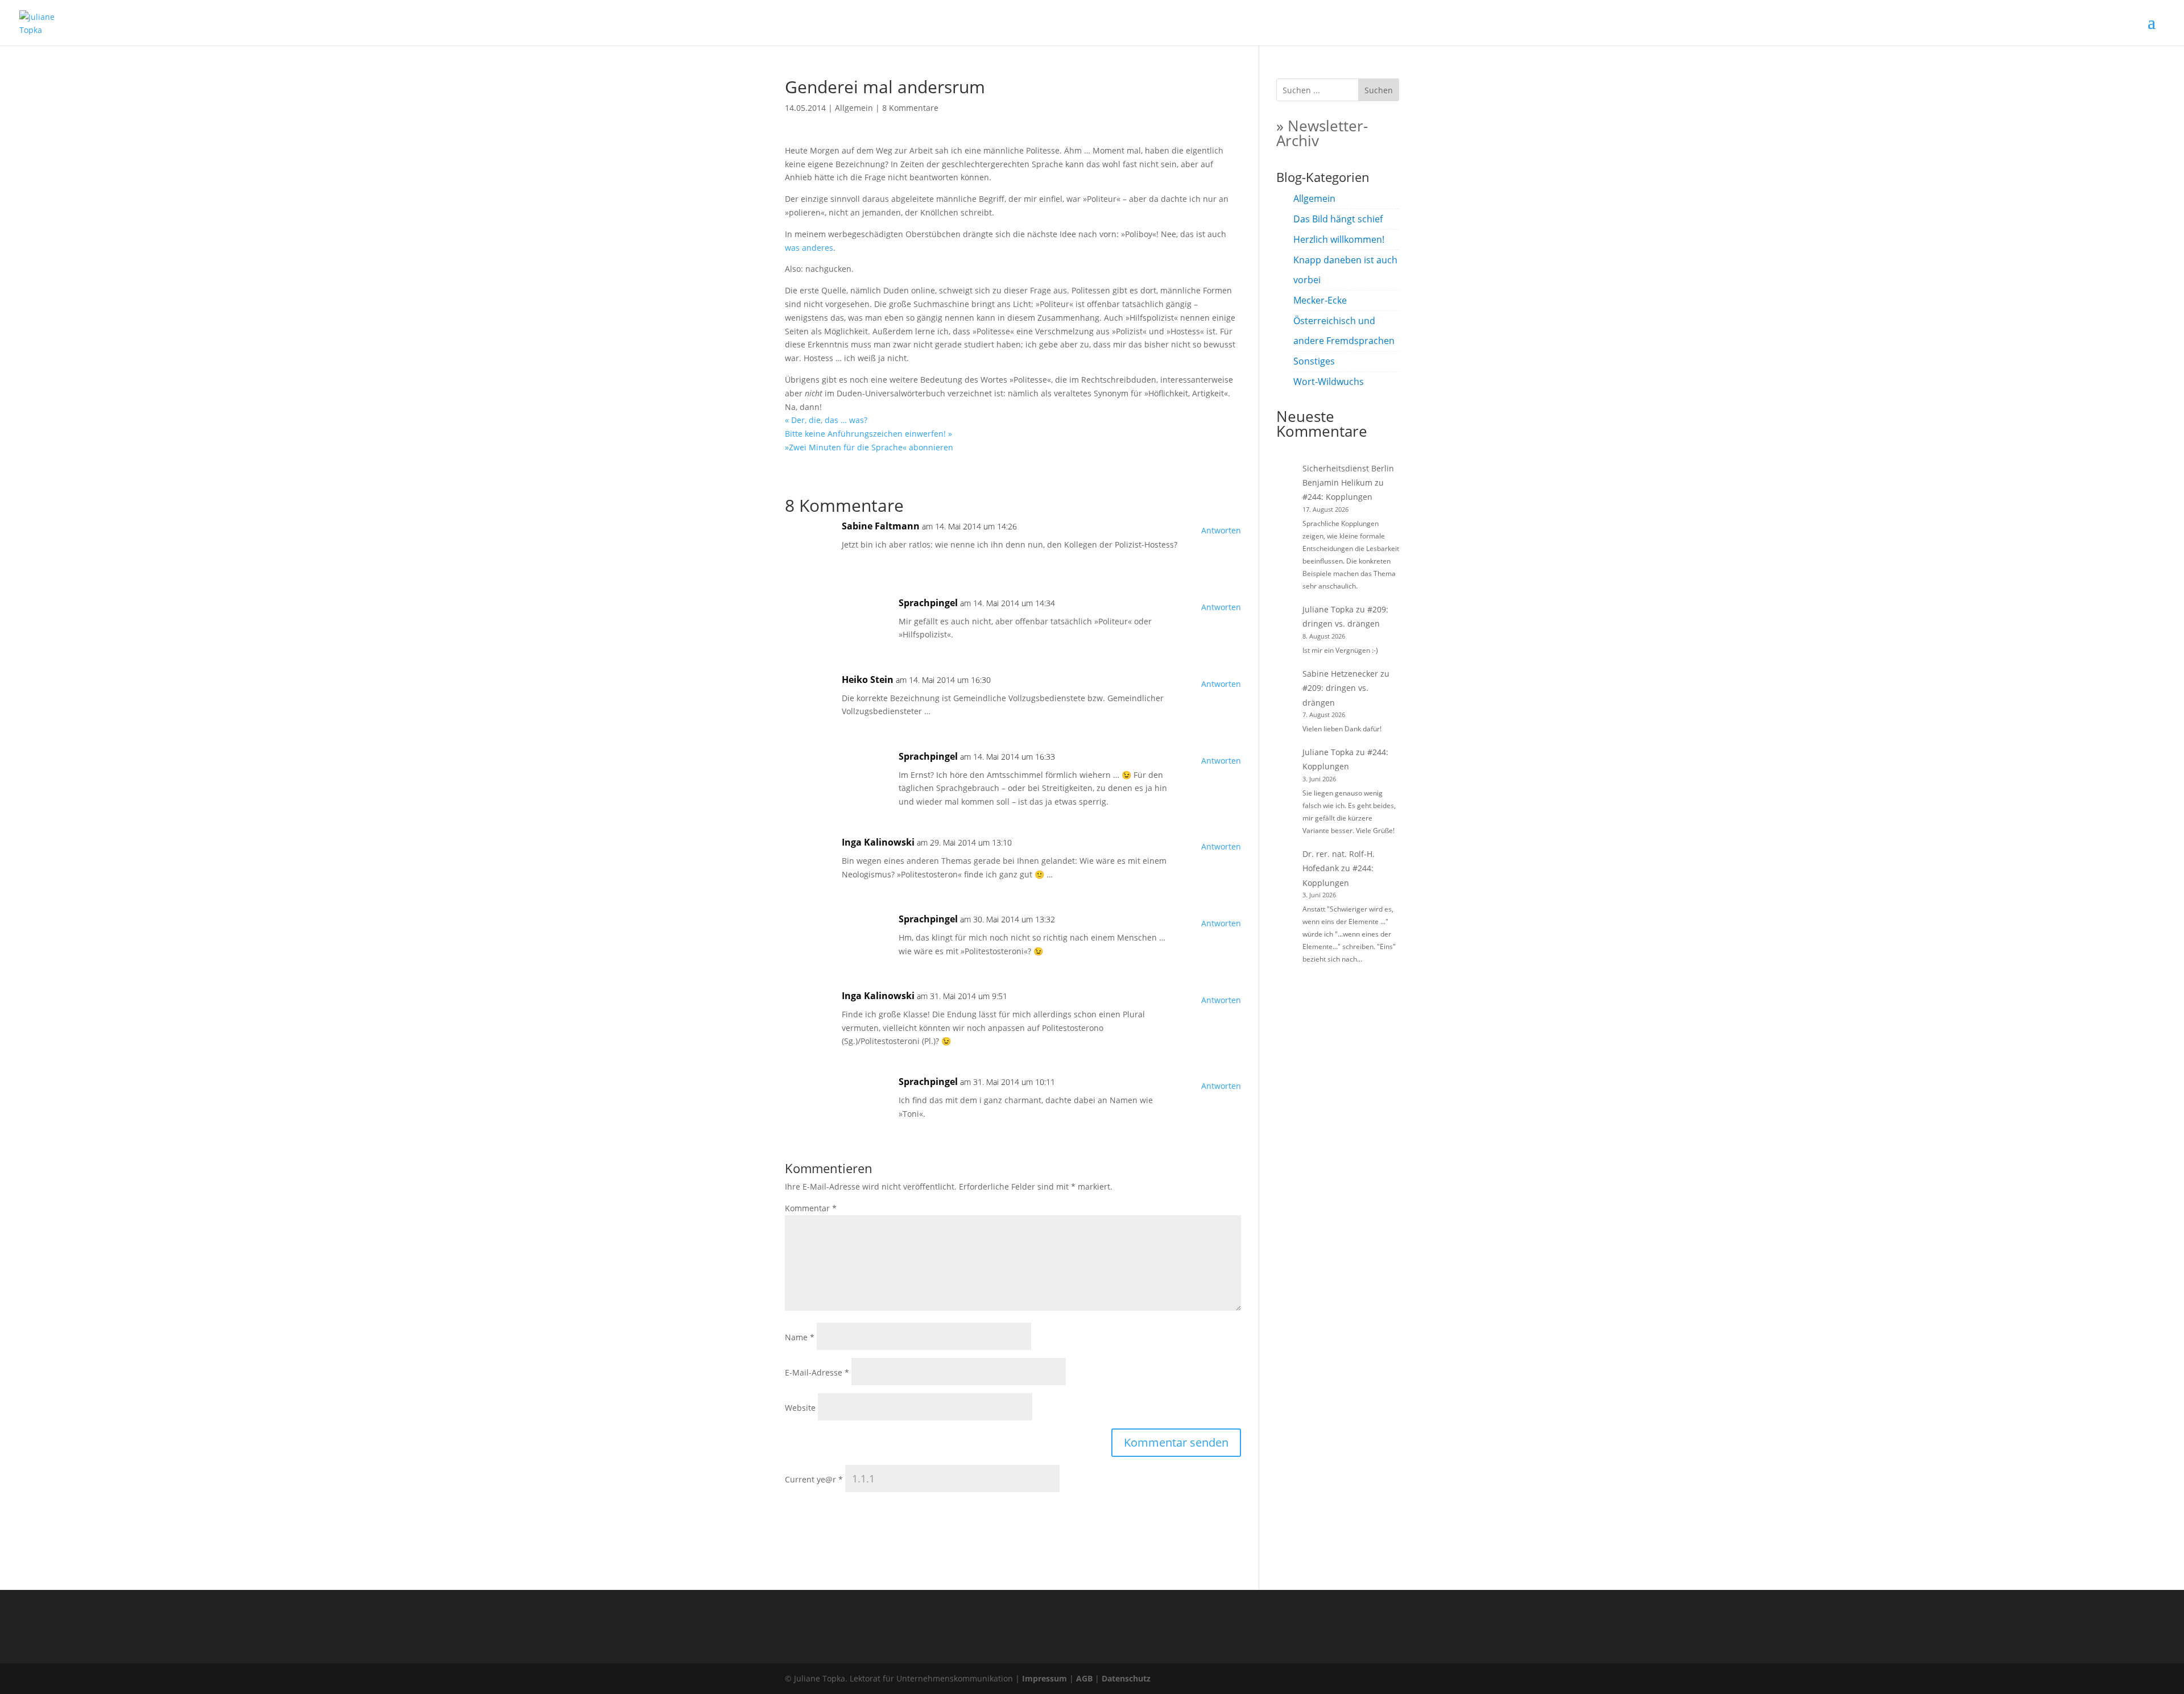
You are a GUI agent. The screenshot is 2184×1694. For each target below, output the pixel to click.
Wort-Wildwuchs (1329, 382)
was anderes (809, 248)
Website (800, 1408)
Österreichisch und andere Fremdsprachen (1344, 331)
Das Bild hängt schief (1338, 219)
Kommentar (811, 1208)
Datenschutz (1126, 1678)
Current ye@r (814, 1479)
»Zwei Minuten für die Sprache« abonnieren (869, 447)
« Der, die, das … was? (826, 420)
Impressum (1045, 1678)
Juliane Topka (1328, 609)
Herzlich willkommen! (1339, 239)
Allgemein (854, 108)
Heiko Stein (868, 680)
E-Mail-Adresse (817, 1372)
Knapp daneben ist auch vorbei (1345, 270)
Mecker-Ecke (1320, 300)
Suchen (1379, 90)
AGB (1084, 1678)
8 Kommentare (910, 108)
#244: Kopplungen (1337, 497)
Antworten (1221, 530)
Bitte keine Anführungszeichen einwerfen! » (868, 434)
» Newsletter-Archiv (1322, 133)
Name (800, 1337)
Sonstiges (1314, 361)
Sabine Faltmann (881, 526)
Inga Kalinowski (878, 842)
